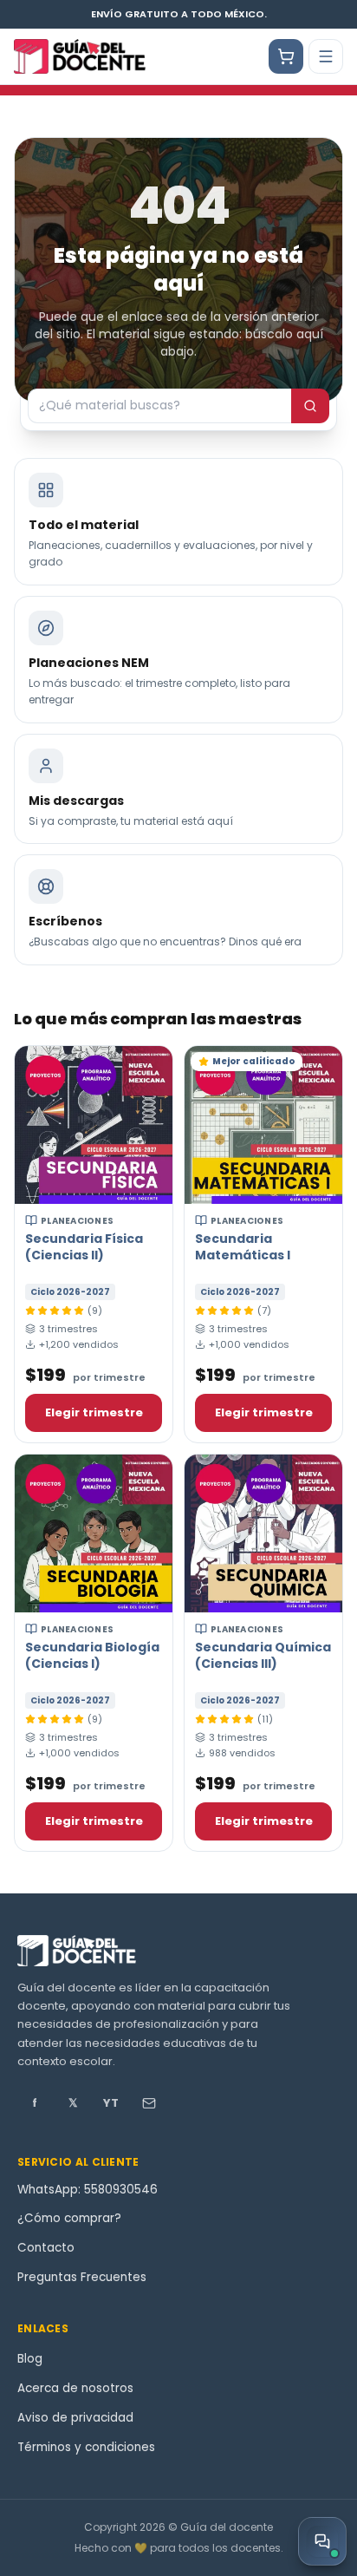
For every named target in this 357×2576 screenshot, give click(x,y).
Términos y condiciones (86, 2447)
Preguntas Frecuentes (82, 2277)
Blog (30, 2359)
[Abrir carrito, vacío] (286, 56)
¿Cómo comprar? (69, 2218)
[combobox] (159, 406)
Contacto (46, 2248)
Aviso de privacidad (75, 2418)
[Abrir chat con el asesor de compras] (322, 2541)
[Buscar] (310, 406)
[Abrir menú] (326, 56)
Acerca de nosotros (75, 2388)
